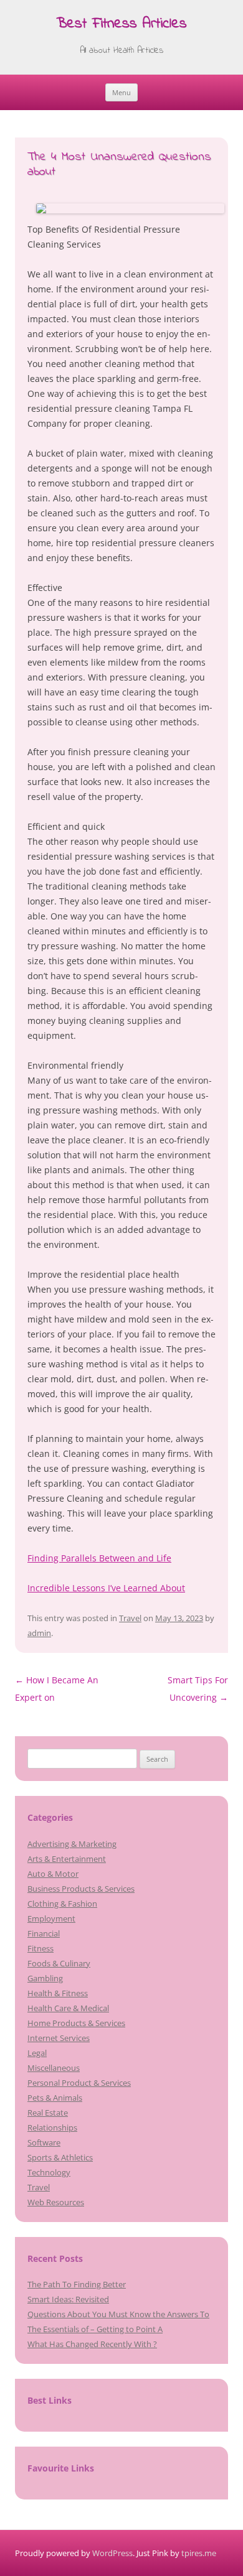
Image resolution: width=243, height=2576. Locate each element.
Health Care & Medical (68, 2008)
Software (44, 2142)
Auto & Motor (53, 1874)
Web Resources (56, 2202)
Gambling (45, 1978)
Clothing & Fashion (62, 1904)
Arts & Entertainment (67, 1859)
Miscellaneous (54, 2068)
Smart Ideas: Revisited (68, 2299)
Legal (37, 2053)
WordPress (112, 2553)
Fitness (40, 1948)
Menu (121, 92)
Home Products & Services (76, 2023)
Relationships (52, 2127)
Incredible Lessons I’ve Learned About (106, 1588)
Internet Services (59, 2038)
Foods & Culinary (59, 1963)
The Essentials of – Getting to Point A (95, 2329)
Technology (49, 2172)
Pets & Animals (55, 2098)
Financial (44, 1933)
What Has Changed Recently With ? (92, 2344)
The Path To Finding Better (77, 2284)
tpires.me (199, 2553)
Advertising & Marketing (72, 1844)
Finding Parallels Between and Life (99, 1558)
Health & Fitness (58, 1993)
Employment (51, 1918)
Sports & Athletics (60, 2157)
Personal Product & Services (79, 2083)
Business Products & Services (81, 1889)
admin (39, 1633)
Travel (130, 1618)
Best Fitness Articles (121, 25)
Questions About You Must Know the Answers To (118, 2314)
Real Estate (48, 2113)
